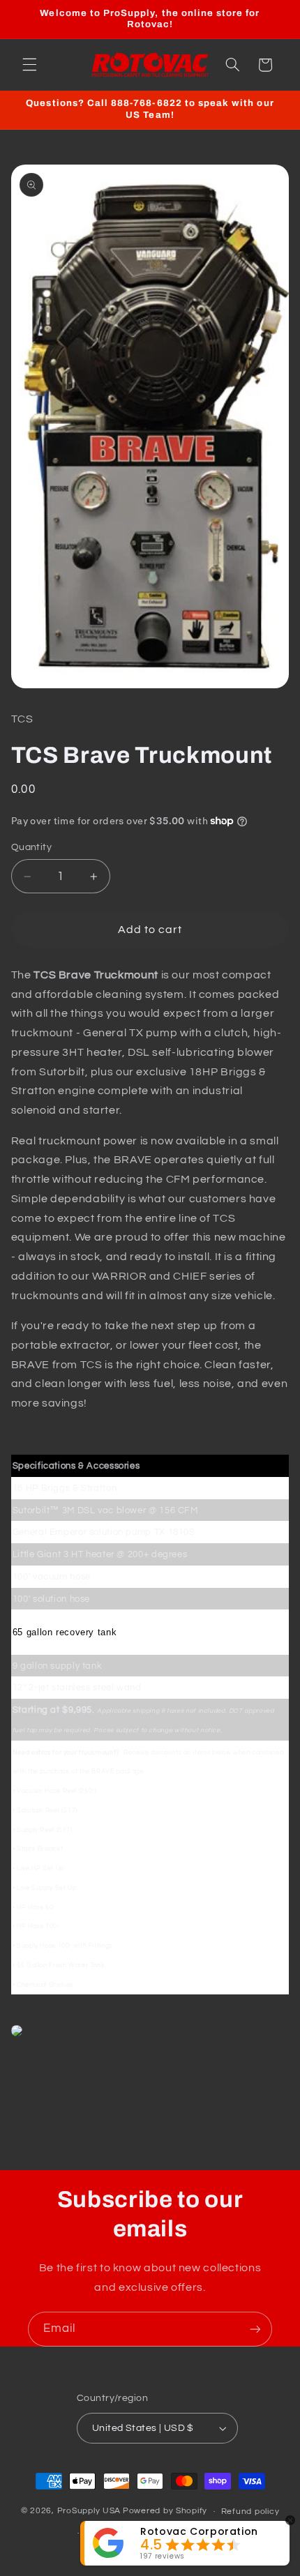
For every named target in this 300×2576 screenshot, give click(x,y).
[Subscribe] (255, 2329)
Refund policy (250, 2511)
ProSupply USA (89, 2511)
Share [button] (40, 2080)
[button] (29, 65)
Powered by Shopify (165, 2511)
